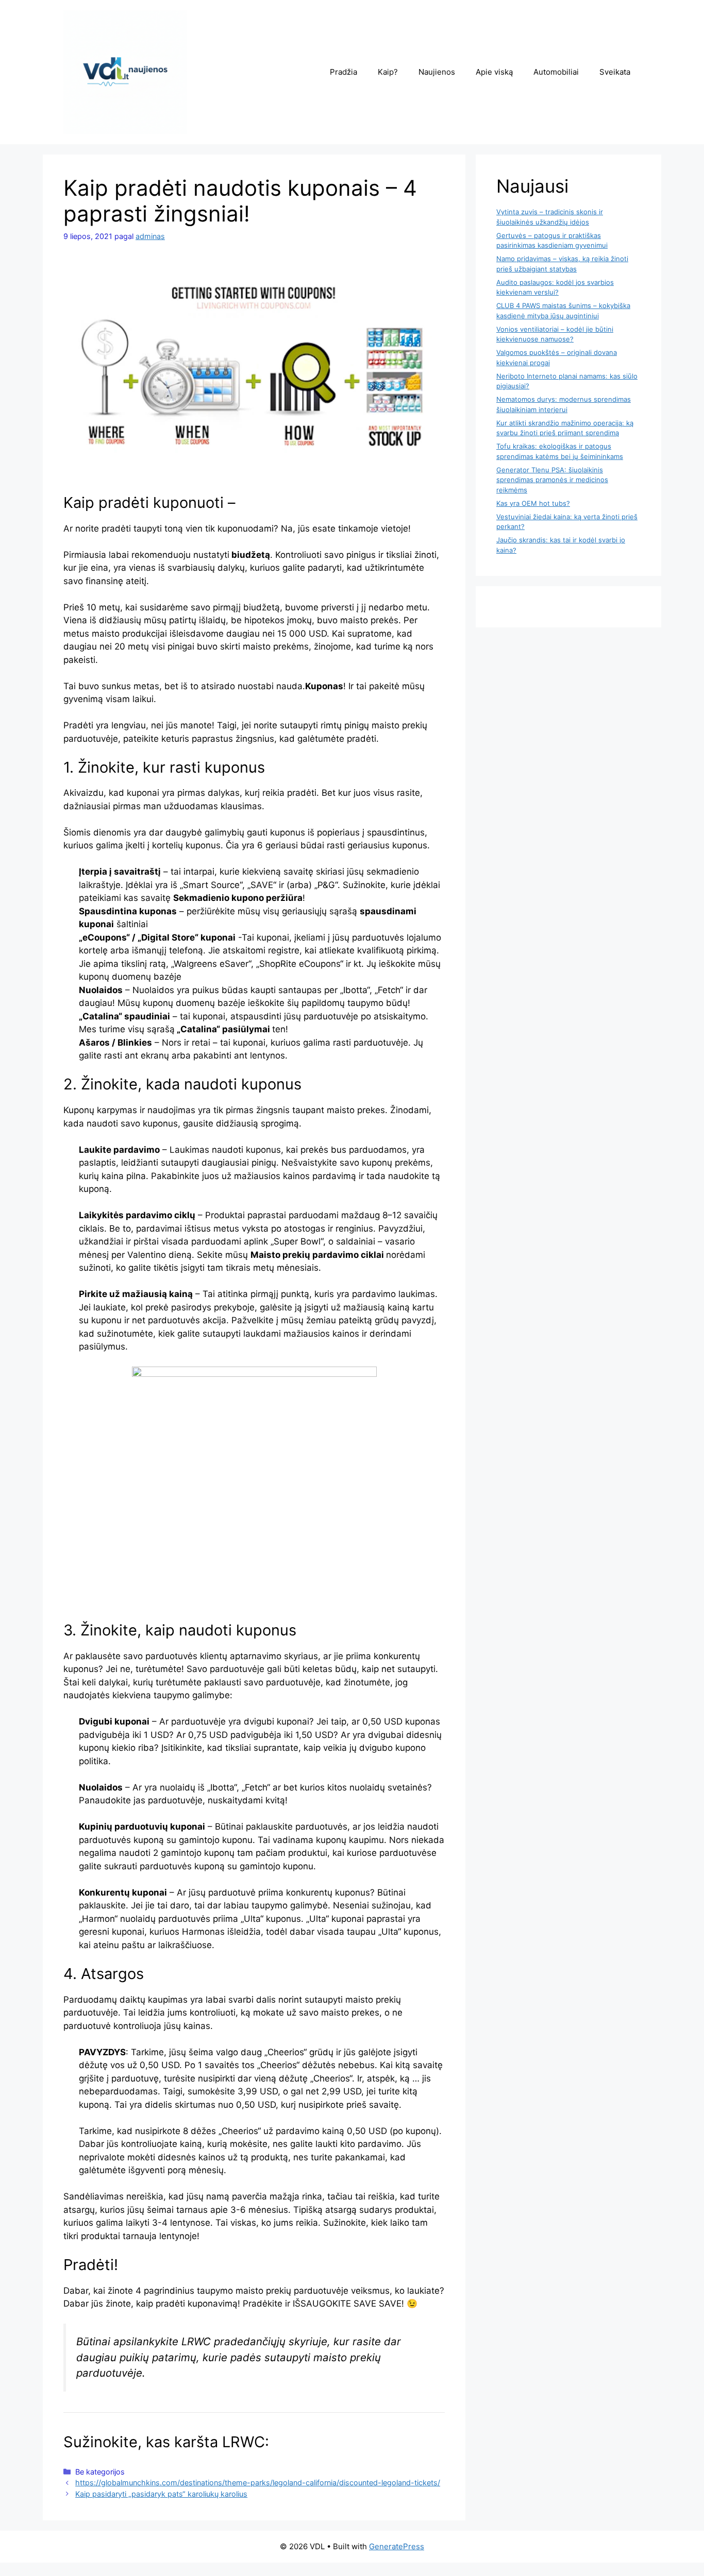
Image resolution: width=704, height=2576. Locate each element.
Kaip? (388, 72)
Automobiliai (556, 72)
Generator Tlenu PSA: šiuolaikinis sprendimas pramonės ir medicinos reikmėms (552, 480)
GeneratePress (397, 2546)
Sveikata (615, 72)
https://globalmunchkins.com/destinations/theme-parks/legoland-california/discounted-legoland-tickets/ (258, 2483)
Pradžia (343, 72)
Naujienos (437, 72)
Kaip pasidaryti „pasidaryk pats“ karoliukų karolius (161, 2494)
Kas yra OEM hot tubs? (533, 503)
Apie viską (494, 72)
